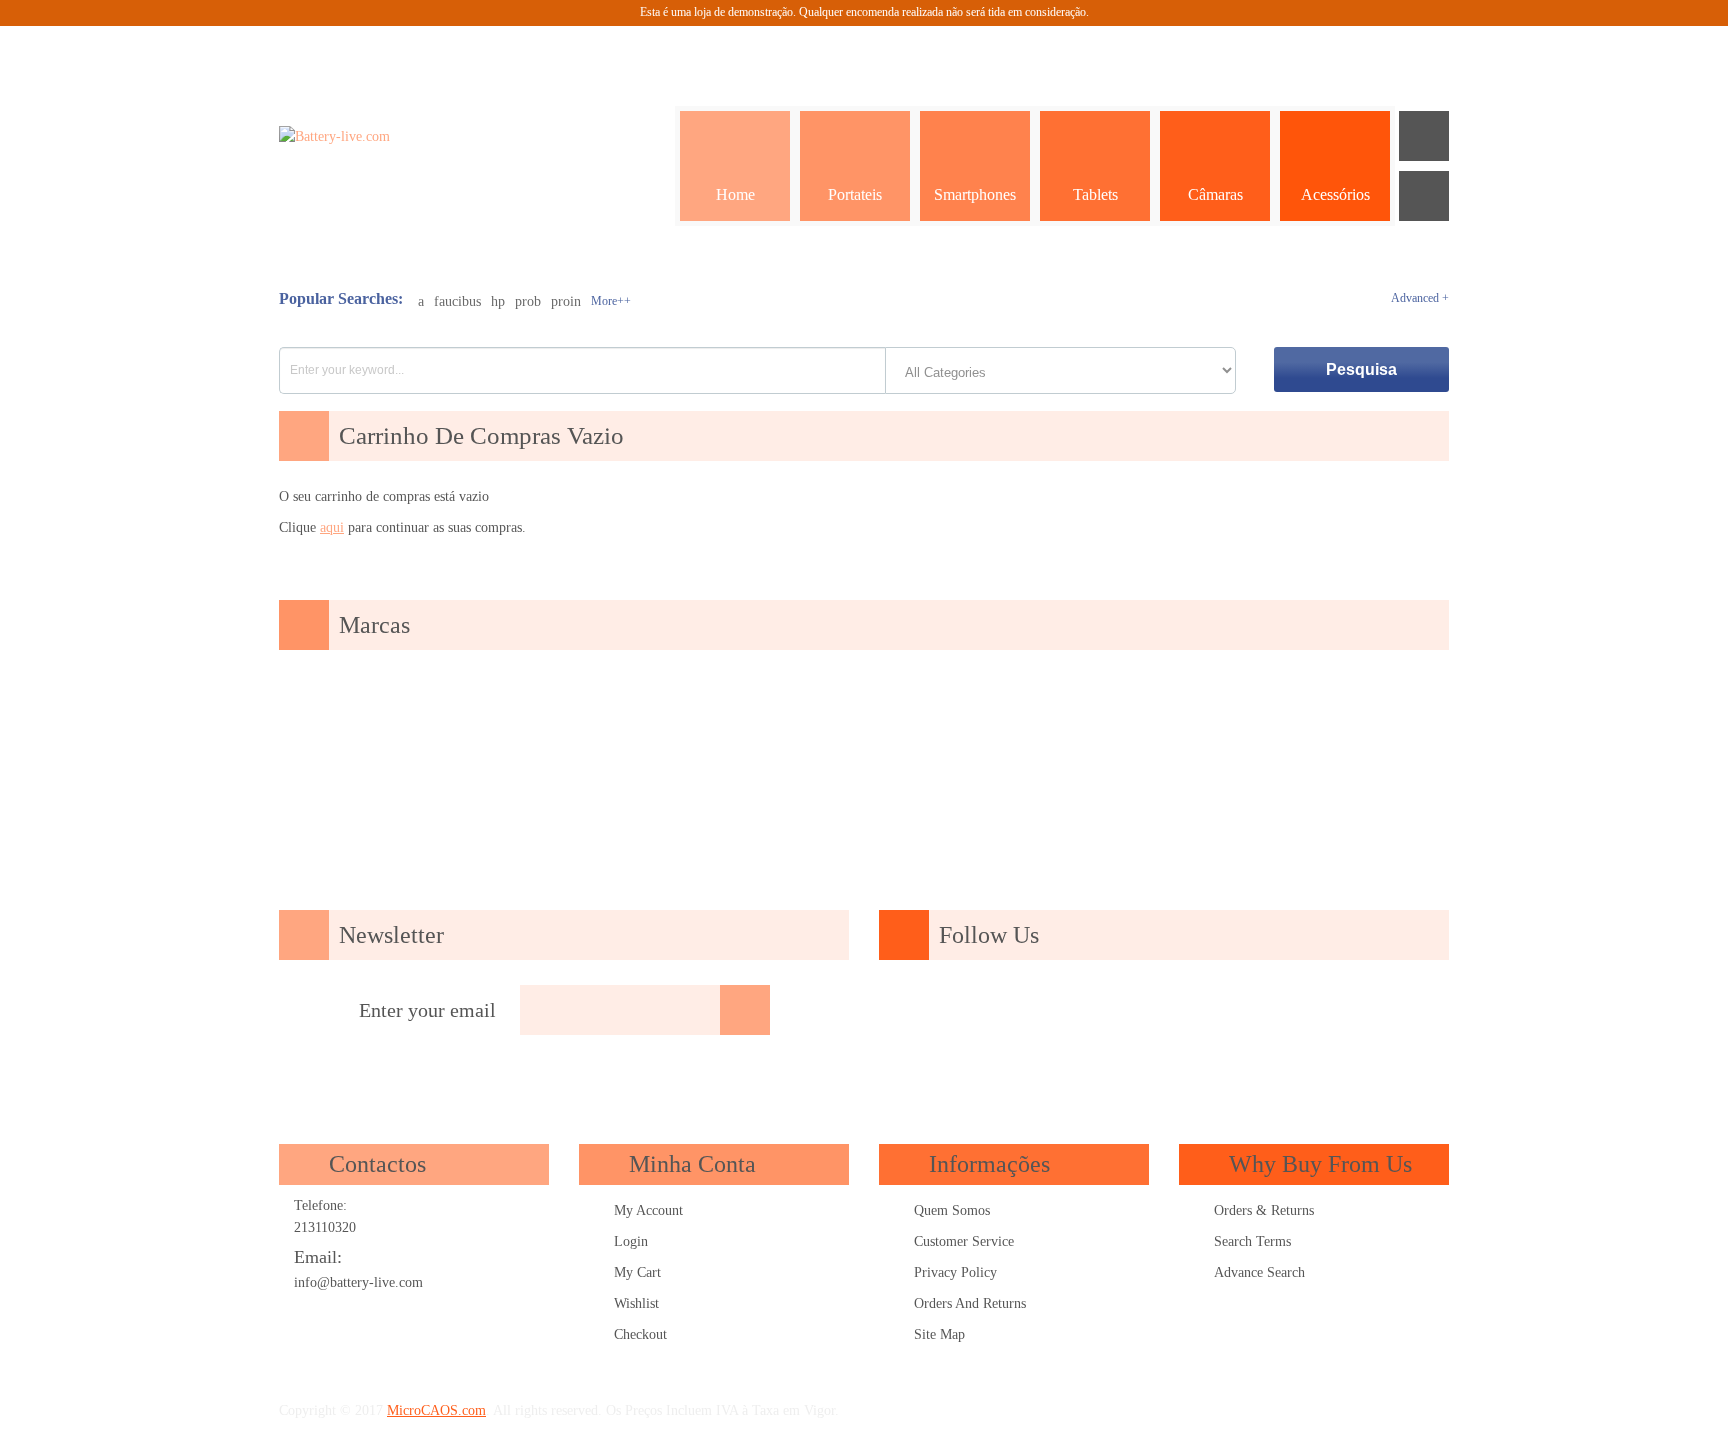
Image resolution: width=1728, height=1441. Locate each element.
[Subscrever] (745, 1010)
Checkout (640, 1334)
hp (498, 301)
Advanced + (1420, 298)
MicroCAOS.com (436, 1410)
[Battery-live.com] (393, 137)
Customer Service (964, 1241)
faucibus (457, 301)
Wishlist (636, 1303)
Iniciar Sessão (1424, 51)
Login (631, 1241)
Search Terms (1252, 1241)
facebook (992, 1011)
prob (528, 301)
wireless (1334, 1011)
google (1049, 1011)
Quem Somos (952, 1210)
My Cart (637, 1272)
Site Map (939, 1334)
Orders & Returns (1264, 1210)
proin (566, 301)
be (1277, 1011)
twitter (1106, 1011)
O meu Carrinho (1324, 51)
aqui (332, 527)
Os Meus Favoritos (1274, 51)
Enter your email (427, 1010)
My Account (648, 1210)
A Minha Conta (1224, 51)
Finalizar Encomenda (1374, 51)
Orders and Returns (970, 1303)
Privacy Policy (955, 1272)
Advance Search (1259, 1272)
